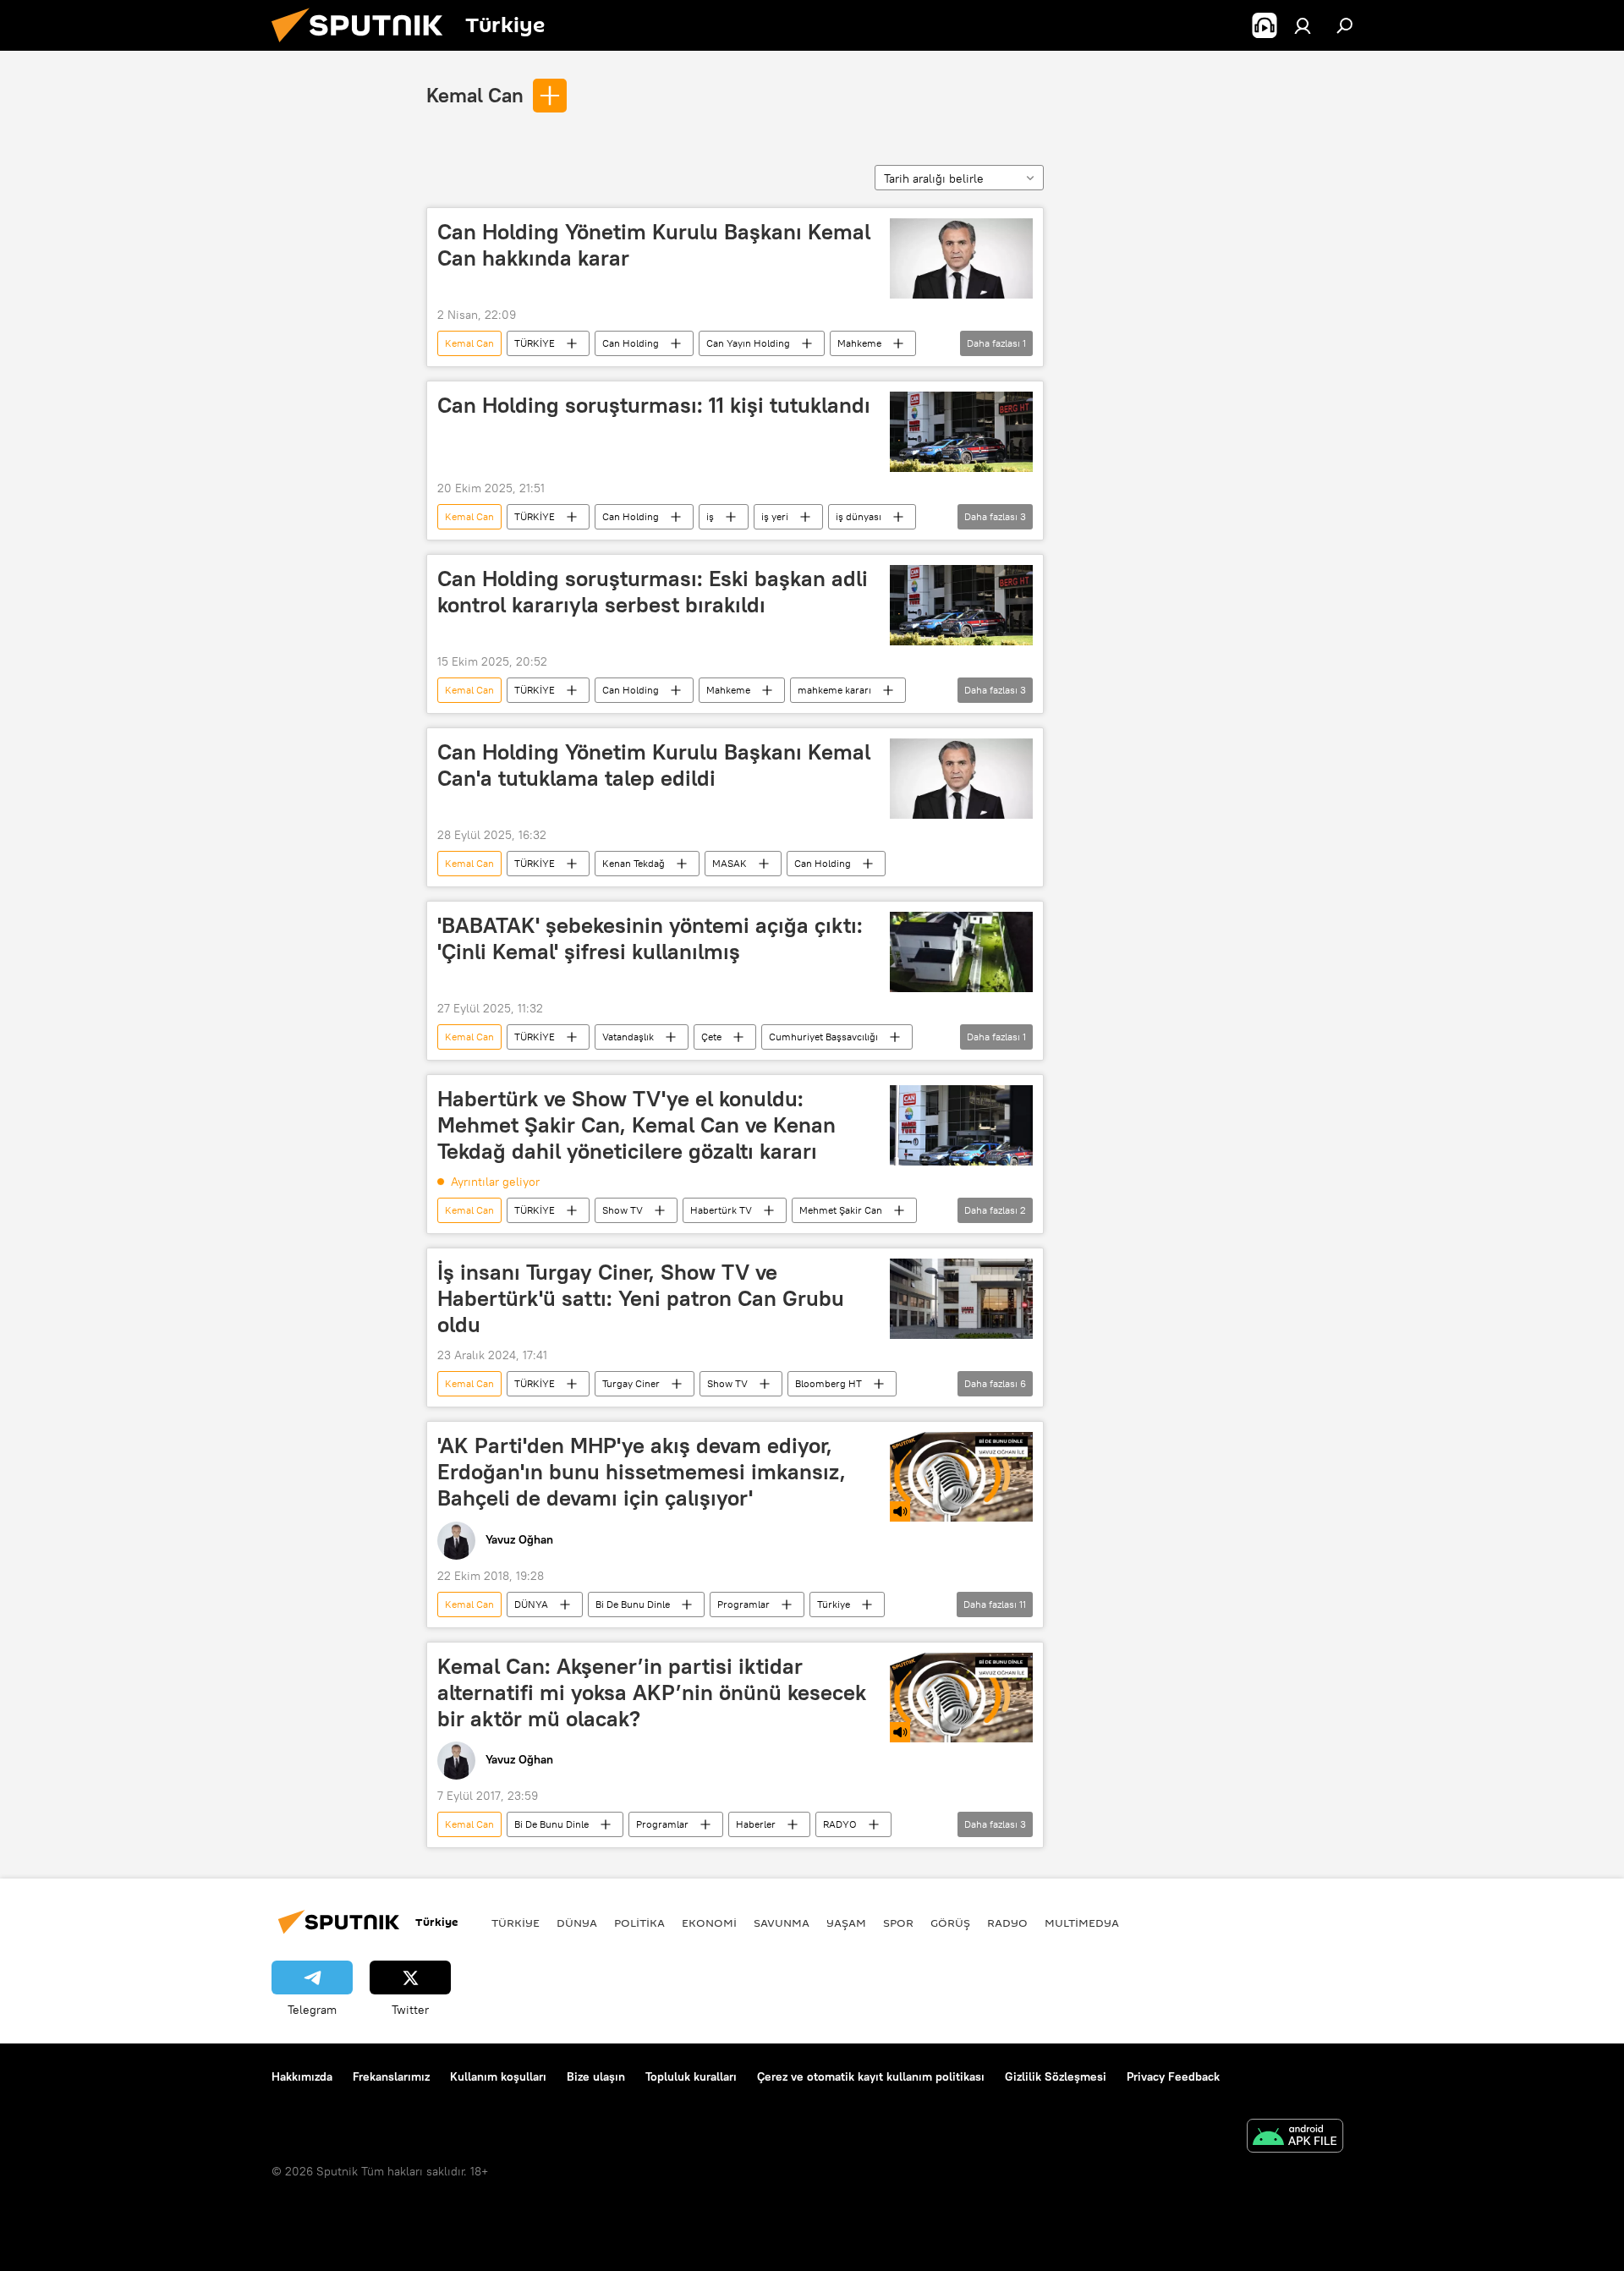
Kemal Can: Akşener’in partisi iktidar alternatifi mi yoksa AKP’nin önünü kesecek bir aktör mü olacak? (652, 1692)
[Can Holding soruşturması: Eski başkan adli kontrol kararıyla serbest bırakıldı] (961, 605)
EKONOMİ (709, 1923)
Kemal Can (475, 95)
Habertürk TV (721, 1210)
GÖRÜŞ (950, 1923)
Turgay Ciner (631, 1383)
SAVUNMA (782, 1923)
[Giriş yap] (1303, 25)
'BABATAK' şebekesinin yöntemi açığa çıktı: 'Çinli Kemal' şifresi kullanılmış (650, 938)
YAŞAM (846, 1923)
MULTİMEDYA (1082, 1923)
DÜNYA (531, 1604)
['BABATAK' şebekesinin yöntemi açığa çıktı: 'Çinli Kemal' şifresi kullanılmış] (961, 952)
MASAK (730, 863)
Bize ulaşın (596, 2076)
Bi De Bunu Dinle (633, 1604)
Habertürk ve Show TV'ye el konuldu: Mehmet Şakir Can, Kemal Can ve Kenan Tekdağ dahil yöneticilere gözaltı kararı (636, 1125)
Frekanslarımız (391, 2076)
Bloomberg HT (828, 1383)
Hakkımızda (302, 2076)
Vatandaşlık (628, 1037)
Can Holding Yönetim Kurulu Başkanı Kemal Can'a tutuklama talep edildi (654, 765)
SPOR (898, 1923)
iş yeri (775, 516)
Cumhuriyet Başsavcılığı (823, 1037)
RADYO (840, 1824)
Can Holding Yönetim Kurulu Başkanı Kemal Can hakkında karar (654, 245)
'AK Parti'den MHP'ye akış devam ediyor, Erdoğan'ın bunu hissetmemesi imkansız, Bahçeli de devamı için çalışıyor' (642, 1472)
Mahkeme (859, 343)
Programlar (743, 1604)
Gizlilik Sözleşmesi (1056, 2076)
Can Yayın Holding (748, 343)
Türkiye (834, 1604)
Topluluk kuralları (691, 2076)
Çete (711, 1037)
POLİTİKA (639, 1923)
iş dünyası (859, 516)
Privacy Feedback (1173, 2076)
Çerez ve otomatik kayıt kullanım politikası (871, 2076)
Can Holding (631, 343)
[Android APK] (1295, 2138)
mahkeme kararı (834, 690)
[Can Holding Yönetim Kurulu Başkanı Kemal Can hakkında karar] (961, 258)
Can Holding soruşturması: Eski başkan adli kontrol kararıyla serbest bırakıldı (653, 592)
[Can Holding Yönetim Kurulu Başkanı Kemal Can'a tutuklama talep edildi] (961, 779)
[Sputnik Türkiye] (364, 47)
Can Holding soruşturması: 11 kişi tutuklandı (654, 405)
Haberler (756, 1824)
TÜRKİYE (535, 343)
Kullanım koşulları (498, 2076)
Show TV (623, 1210)
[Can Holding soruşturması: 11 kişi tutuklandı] (961, 432)
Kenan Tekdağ (634, 863)
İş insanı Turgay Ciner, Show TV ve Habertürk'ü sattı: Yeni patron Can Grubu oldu (641, 1298)
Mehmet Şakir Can (841, 1210)
